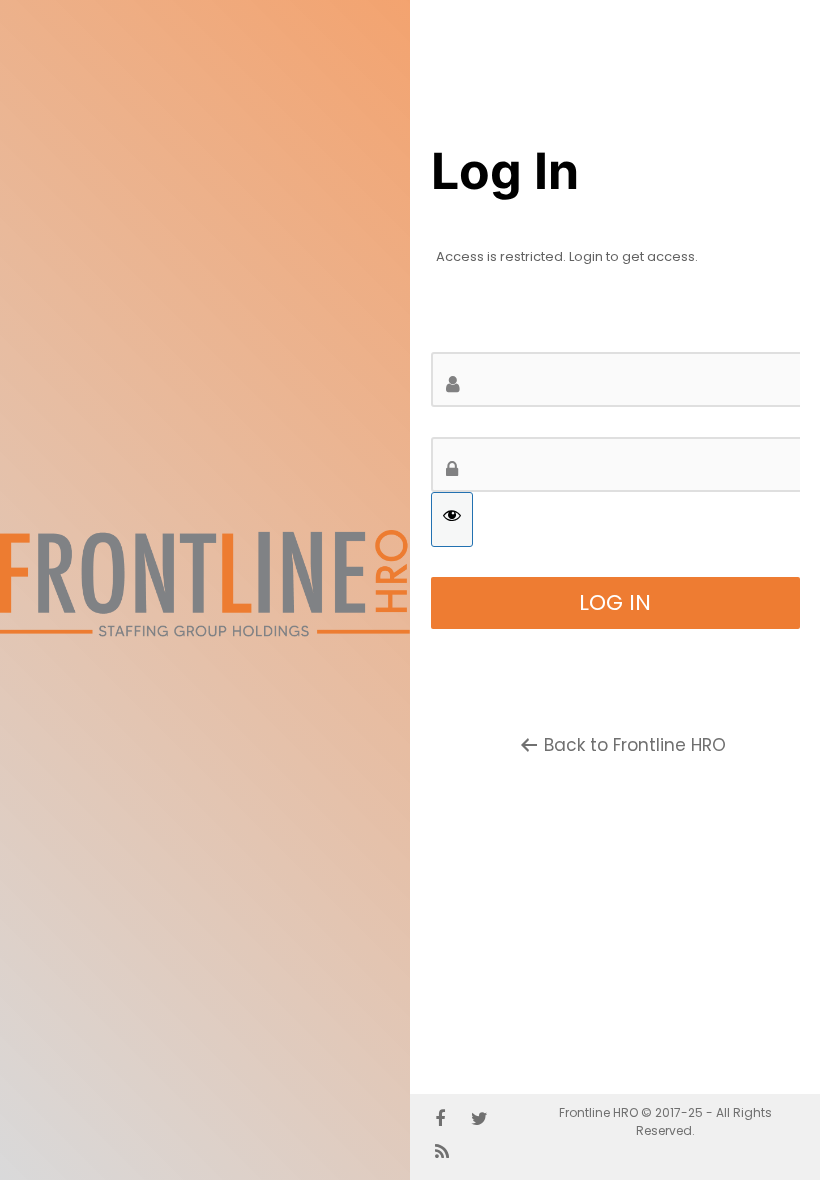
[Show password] (452, 519)
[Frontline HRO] (205, 635)
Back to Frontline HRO (635, 745)
